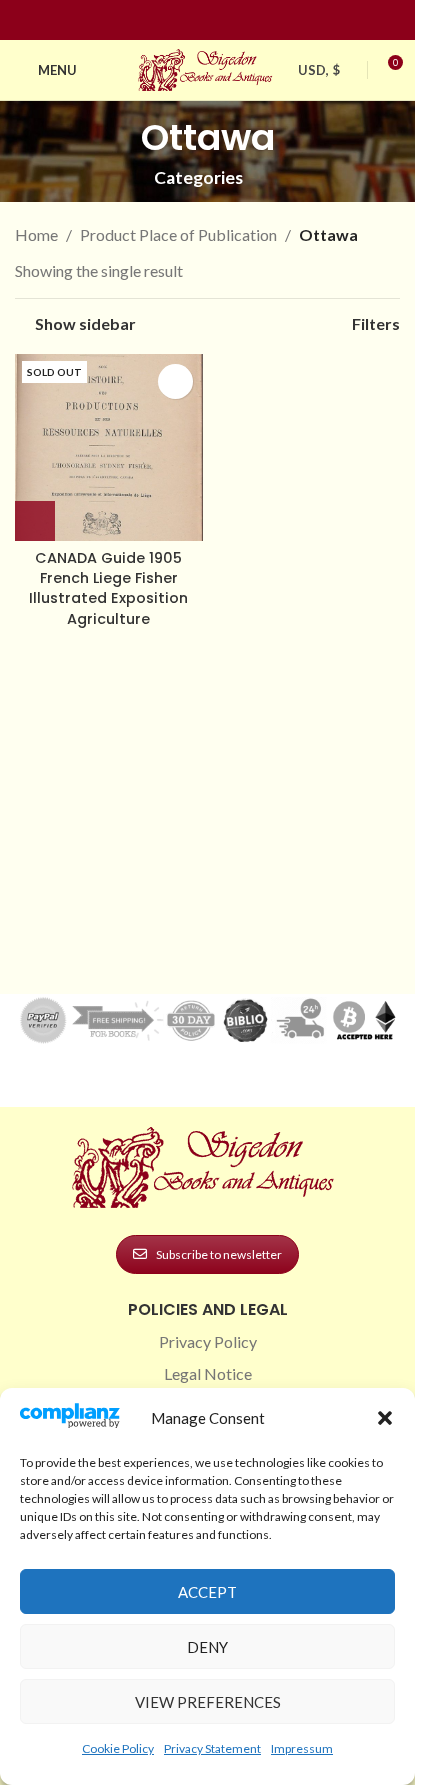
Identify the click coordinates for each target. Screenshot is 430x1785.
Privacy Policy (208, 1341)
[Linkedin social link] (244, 20)
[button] (385, 1418)
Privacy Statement (212, 1748)
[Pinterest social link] (220, 20)
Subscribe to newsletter (219, 1254)
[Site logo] (208, 67)
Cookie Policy (118, 1748)
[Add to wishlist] (175, 381)
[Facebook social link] (172, 20)
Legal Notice (208, 1373)
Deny (207, 1647)
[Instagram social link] (196, 20)
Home (36, 234)
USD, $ (319, 70)
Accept (207, 1592)
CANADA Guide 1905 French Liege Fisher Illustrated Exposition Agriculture (108, 588)
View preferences (208, 1702)
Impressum (302, 1748)
